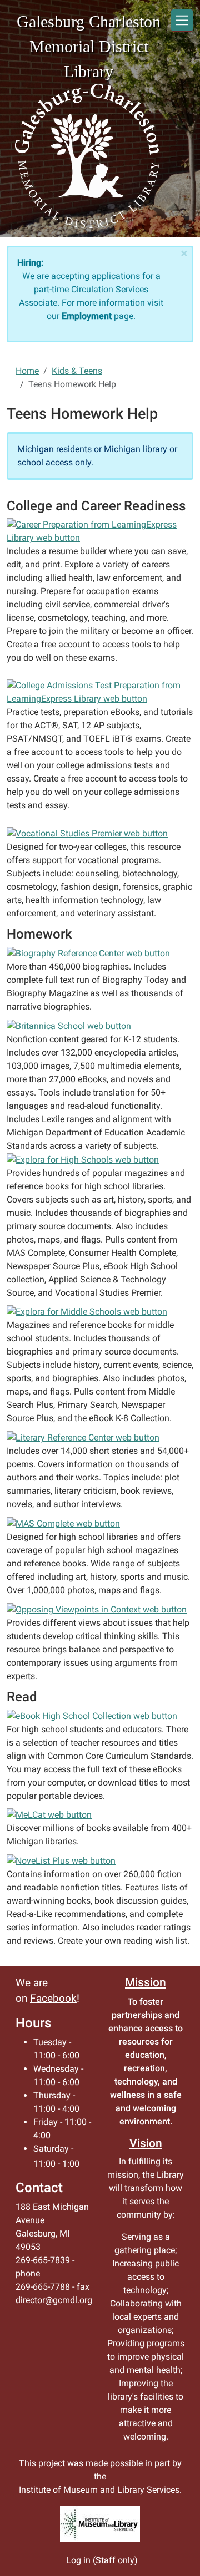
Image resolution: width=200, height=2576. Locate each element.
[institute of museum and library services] (100, 2524)
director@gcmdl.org (54, 2300)
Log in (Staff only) (102, 2560)
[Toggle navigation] (182, 20)
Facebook (53, 1999)
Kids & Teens (77, 371)
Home (27, 371)
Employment (87, 316)
